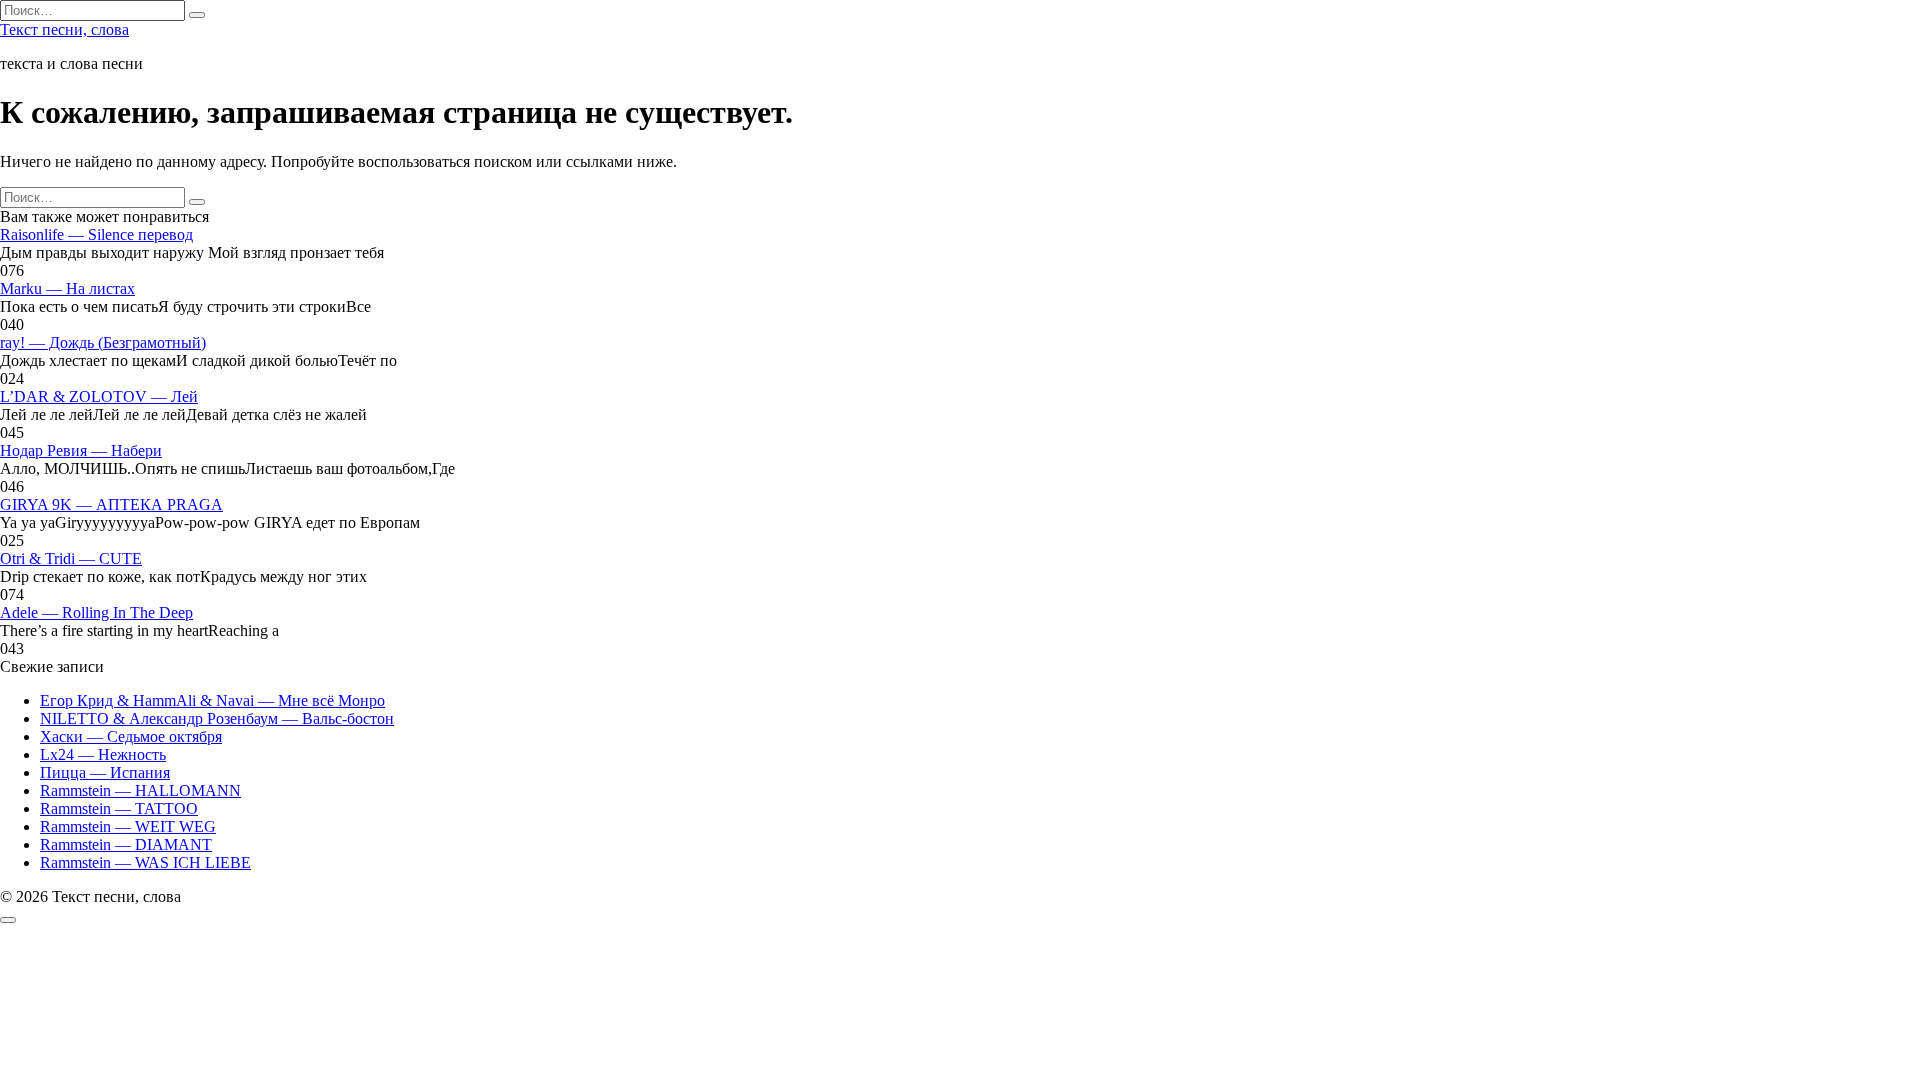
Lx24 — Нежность (103, 754)
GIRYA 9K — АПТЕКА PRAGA (111, 504)
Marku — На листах (67, 288)
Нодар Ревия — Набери (81, 450)
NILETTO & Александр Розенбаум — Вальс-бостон (217, 718)
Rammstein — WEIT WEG (128, 826)
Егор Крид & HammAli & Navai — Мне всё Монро (212, 700)
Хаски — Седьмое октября (131, 736)
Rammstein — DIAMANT (126, 844)
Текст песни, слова (64, 29)
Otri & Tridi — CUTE (71, 558)
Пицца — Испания (105, 772)
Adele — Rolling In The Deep (96, 612)
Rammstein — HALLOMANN (140, 790)
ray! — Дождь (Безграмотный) (103, 342)
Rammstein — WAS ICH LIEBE (145, 862)
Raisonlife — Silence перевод (96, 234)
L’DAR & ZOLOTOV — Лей (99, 396)
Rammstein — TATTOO (119, 808)
